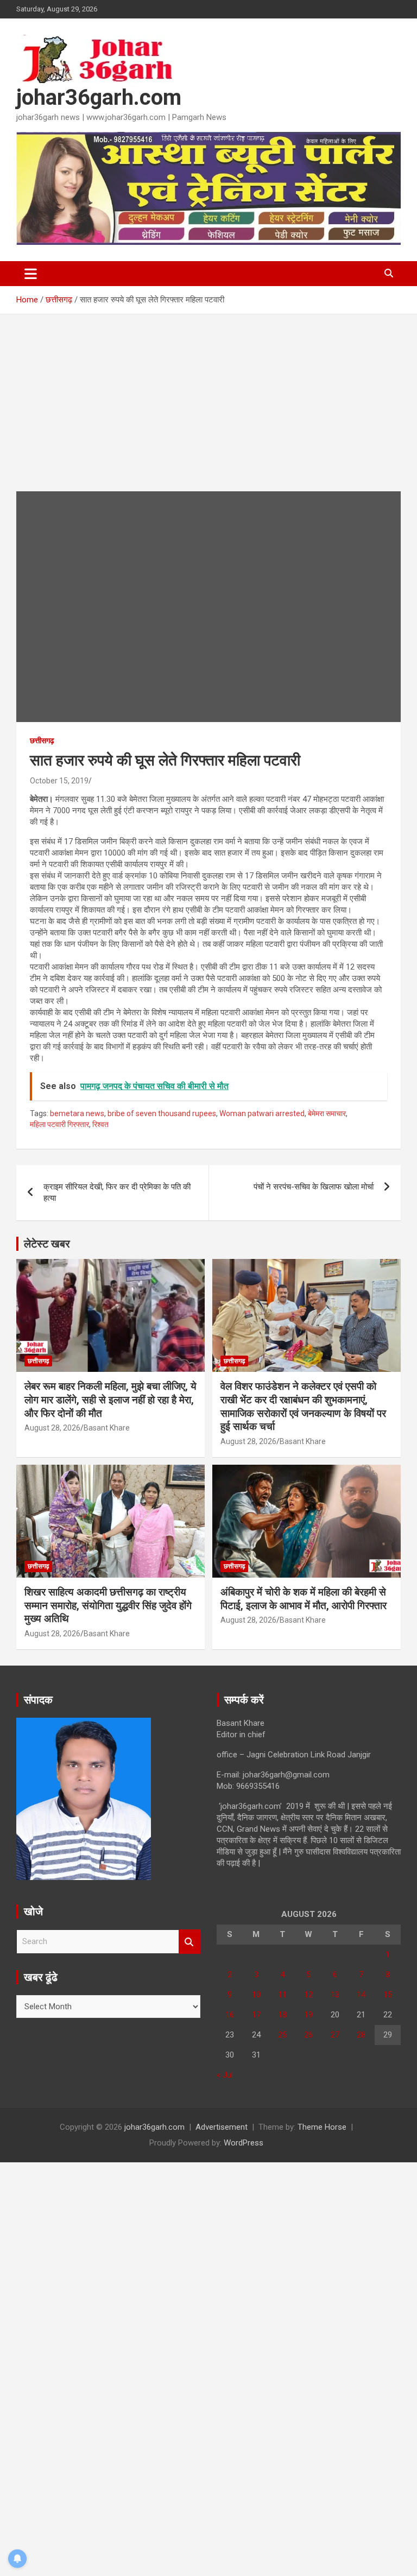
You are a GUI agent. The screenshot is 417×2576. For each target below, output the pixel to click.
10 (256, 1995)
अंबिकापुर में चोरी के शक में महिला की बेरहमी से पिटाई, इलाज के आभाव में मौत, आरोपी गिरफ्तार (304, 1599)
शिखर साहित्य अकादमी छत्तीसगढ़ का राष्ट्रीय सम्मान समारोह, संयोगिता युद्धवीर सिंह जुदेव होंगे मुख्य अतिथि (108, 1605)
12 (308, 1995)
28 (361, 2035)
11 (282, 1995)
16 (230, 2015)
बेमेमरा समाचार (327, 1113)
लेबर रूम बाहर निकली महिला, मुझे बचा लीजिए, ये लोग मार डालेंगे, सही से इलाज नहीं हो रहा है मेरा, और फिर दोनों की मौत (110, 1400)
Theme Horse (322, 2127)
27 (335, 2035)
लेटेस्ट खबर (47, 1244)
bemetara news (77, 1113)
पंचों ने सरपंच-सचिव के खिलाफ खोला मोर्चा (314, 1187)
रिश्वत (100, 1124)
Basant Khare (107, 1428)
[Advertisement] (208, 411)
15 (388, 1995)
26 (308, 2035)
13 (335, 1995)
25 (282, 2035)
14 (361, 1995)
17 (256, 2015)
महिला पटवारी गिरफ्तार (59, 1124)
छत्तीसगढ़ (42, 740)
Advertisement (222, 2127)
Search (189, 1942)
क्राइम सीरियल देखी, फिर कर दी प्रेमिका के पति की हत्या (117, 1192)
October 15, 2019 (59, 781)
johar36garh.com (99, 97)
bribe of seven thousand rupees (162, 1113)
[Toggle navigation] (31, 274)
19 (308, 2015)
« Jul (225, 2075)
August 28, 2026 (52, 1428)
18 (282, 2015)
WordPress (244, 2143)
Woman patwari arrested (262, 1113)
